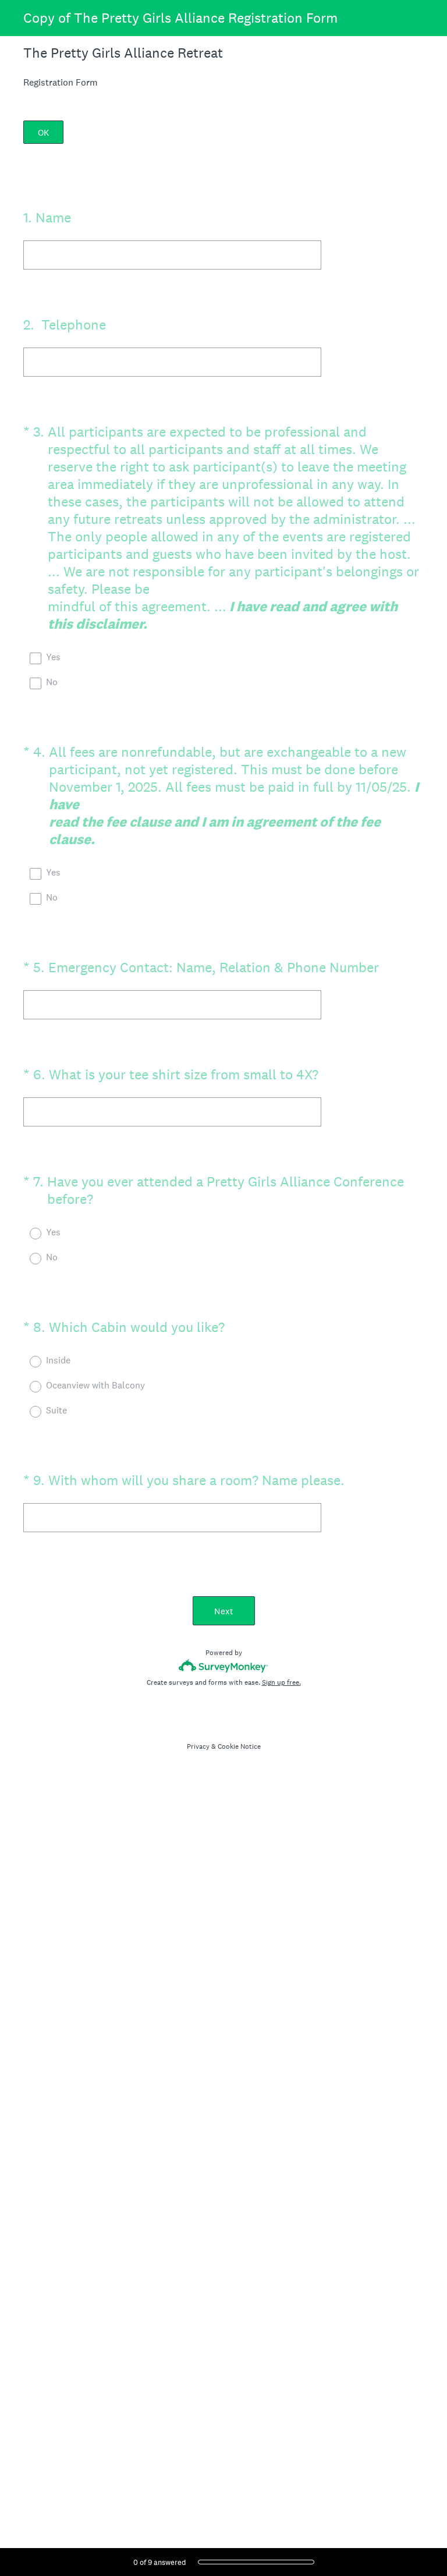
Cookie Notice (239, 1746)
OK (43, 132)
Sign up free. (281, 1682)
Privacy (198, 1746)
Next (224, 1611)
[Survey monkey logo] (224, 1666)
